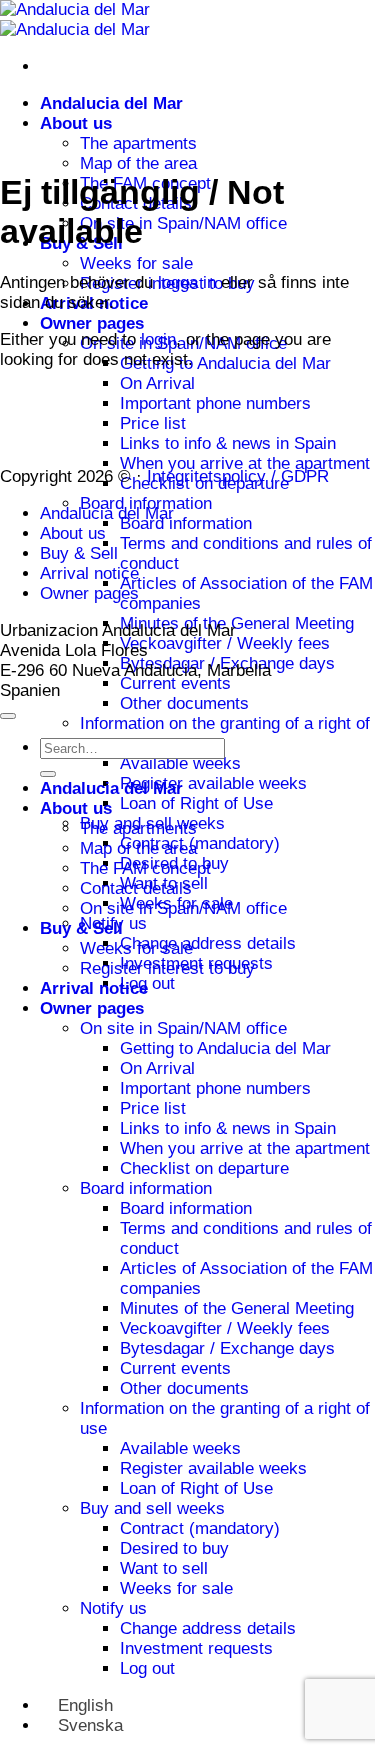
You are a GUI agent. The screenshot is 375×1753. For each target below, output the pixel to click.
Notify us (113, 1608)
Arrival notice (89, 573)
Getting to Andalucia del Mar (225, 363)
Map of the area (138, 163)
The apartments (138, 143)
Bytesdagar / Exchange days (227, 1348)
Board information (186, 523)
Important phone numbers (215, 403)
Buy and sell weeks (152, 1508)
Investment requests (196, 1648)
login (158, 339)
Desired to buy (174, 1548)
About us (76, 123)
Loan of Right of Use (196, 803)
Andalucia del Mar (111, 103)
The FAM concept (145, 868)
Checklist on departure (204, 1168)
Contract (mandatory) (200, 843)
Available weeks (180, 763)
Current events (175, 683)
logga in (187, 282)
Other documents (184, 703)
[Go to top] (8, 716)
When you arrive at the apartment (245, 463)
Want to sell (164, 1568)
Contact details (136, 888)
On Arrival (157, 383)
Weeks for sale (136, 263)
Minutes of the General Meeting (237, 623)
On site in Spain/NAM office (183, 223)
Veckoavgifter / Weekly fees (225, 643)
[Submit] (48, 774)
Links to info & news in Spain (228, 443)
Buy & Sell (79, 553)
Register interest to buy (167, 968)
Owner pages (92, 323)
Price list (153, 423)
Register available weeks (213, 783)
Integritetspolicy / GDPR (238, 476)
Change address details (208, 943)
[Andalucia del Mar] (75, 19)
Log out (147, 1668)
